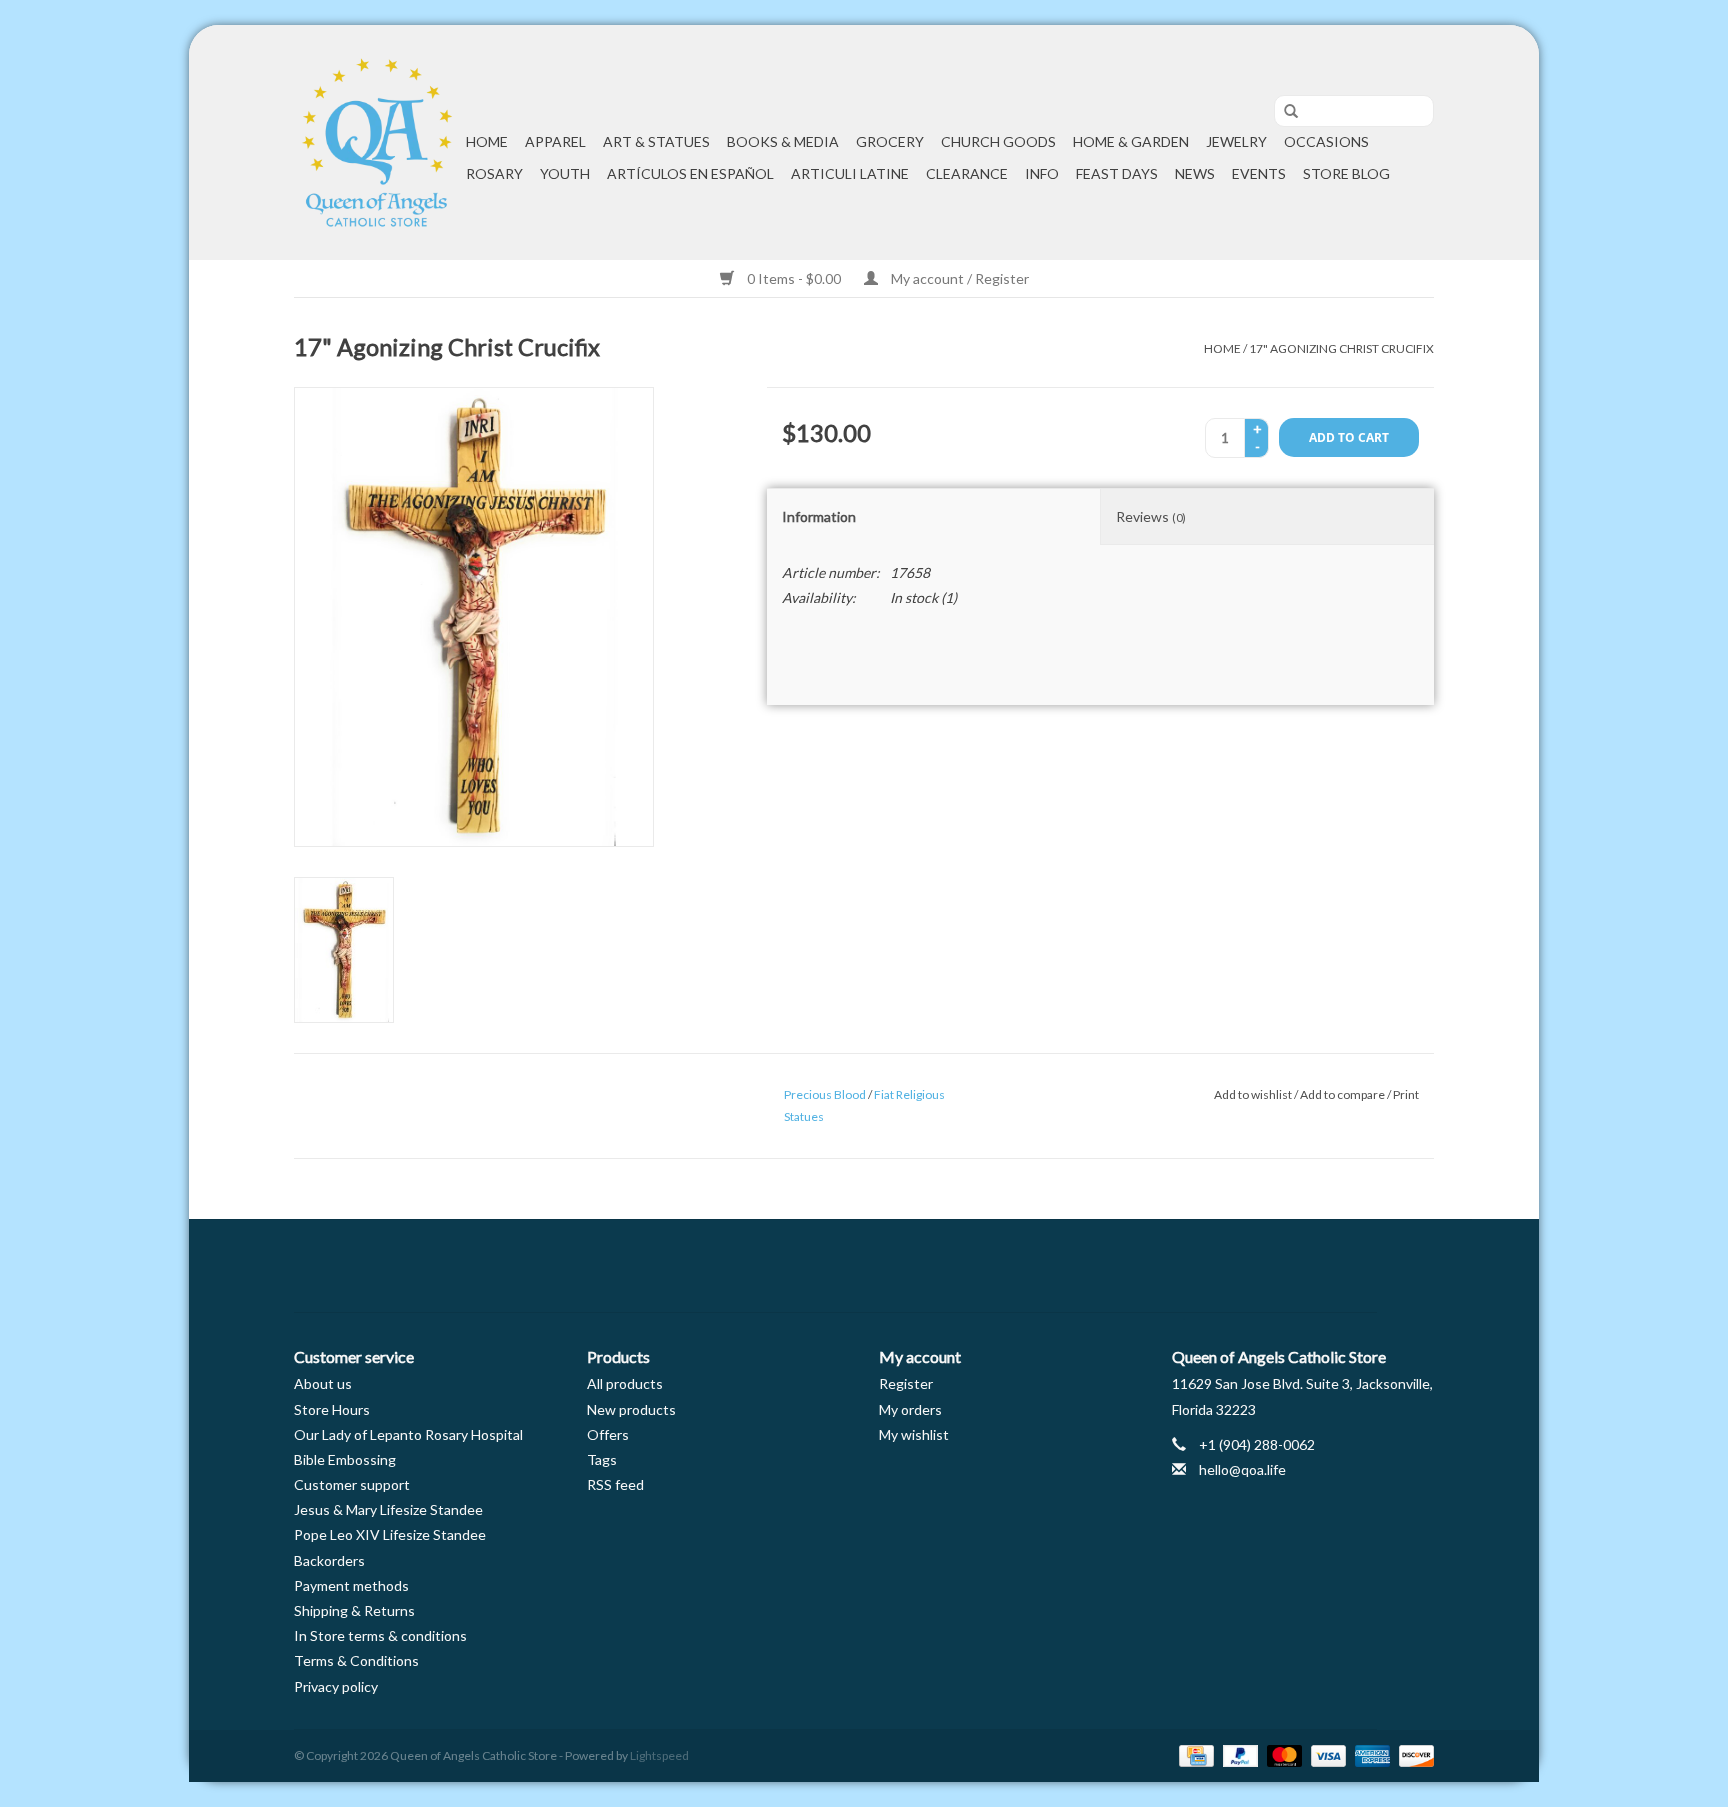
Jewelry (1236, 141)
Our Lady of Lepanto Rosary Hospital (408, 1434)
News (1195, 173)
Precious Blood (825, 1094)
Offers (608, 1434)
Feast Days (1117, 173)
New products (631, 1409)
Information (819, 516)
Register (906, 1383)
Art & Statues (656, 141)
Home (487, 141)
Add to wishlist (1253, 1094)
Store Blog (1346, 173)
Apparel (555, 141)
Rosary (494, 173)
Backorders (329, 1560)
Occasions (1326, 141)
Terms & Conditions (356, 1660)
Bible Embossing (345, 1459)
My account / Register (958, 278)
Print (1406, 1094)
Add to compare (1343, 1094)
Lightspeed (659, 1755)
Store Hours (332, 1409)
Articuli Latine (850, 173)
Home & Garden (1131, 141)
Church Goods (998, 141)
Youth (565, 173)
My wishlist (914, 1434)
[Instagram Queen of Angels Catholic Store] (934, 1266)
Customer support (352, 1484)
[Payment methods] (1193, 1754)
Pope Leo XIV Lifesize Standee (390, 1534)
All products (625, 1383)
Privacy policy (336, 1686)
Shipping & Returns (354, 1610)
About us (323, 1383)
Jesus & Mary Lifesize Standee (388, 1509)
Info (1042, 173)
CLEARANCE (967, 173)
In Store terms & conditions (380, 1635)
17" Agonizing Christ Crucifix (1341, 348)
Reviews (1151, 516)
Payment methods (351, 1585)
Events (1259, 173)
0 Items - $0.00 (794, 278)
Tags (602, 1459)
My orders (910, 1409)
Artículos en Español (690, 173)
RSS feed (615, 1484)
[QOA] (377, 142)
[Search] (1284, 112)
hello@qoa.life (1242, 1469)
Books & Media (783, 141)
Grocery (890, 141)
